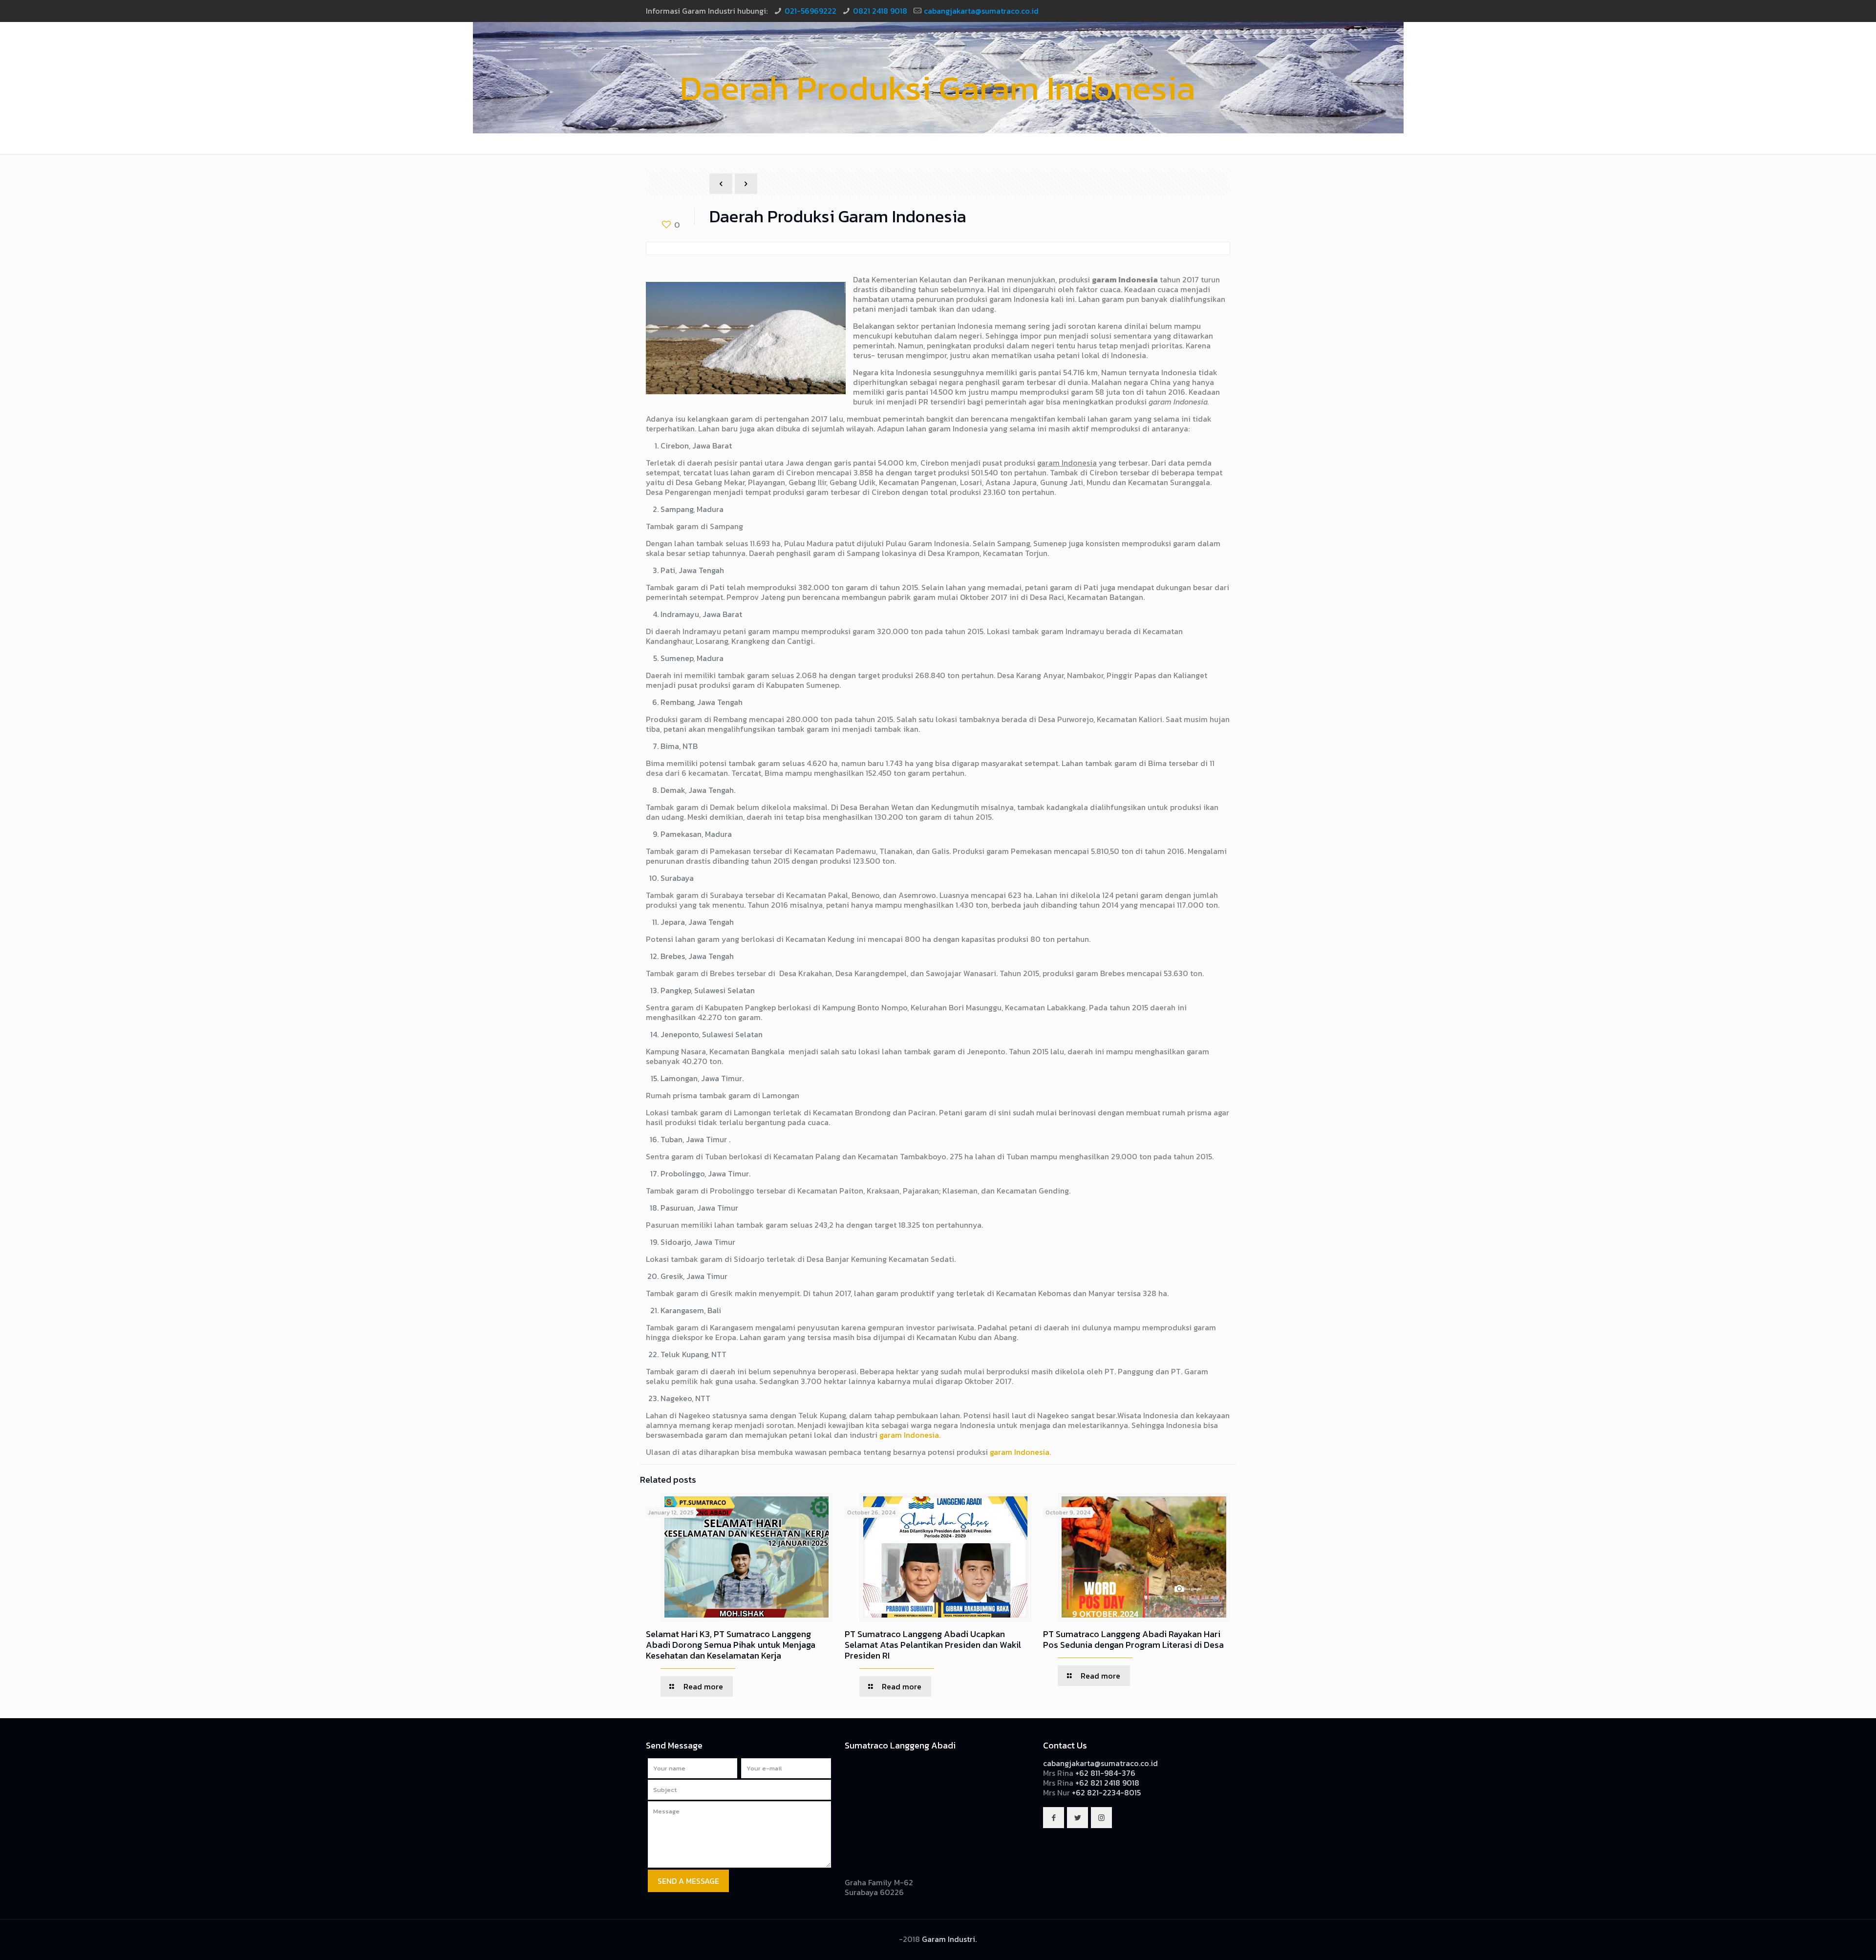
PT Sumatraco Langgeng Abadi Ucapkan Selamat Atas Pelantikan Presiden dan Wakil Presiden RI (933, 1645)
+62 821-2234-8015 (1106, 1792)
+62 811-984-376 (1105, 1773)
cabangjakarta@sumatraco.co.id (981, 11)
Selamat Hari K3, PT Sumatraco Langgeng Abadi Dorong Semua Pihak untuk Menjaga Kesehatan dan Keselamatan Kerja (731, 1645)
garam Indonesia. (910, 1435)
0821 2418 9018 (880, 11)
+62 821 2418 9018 (1107, 1783)
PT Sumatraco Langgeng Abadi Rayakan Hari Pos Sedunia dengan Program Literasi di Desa (1133, 1639)
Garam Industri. (949, 1939)
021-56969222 (810, 11)
